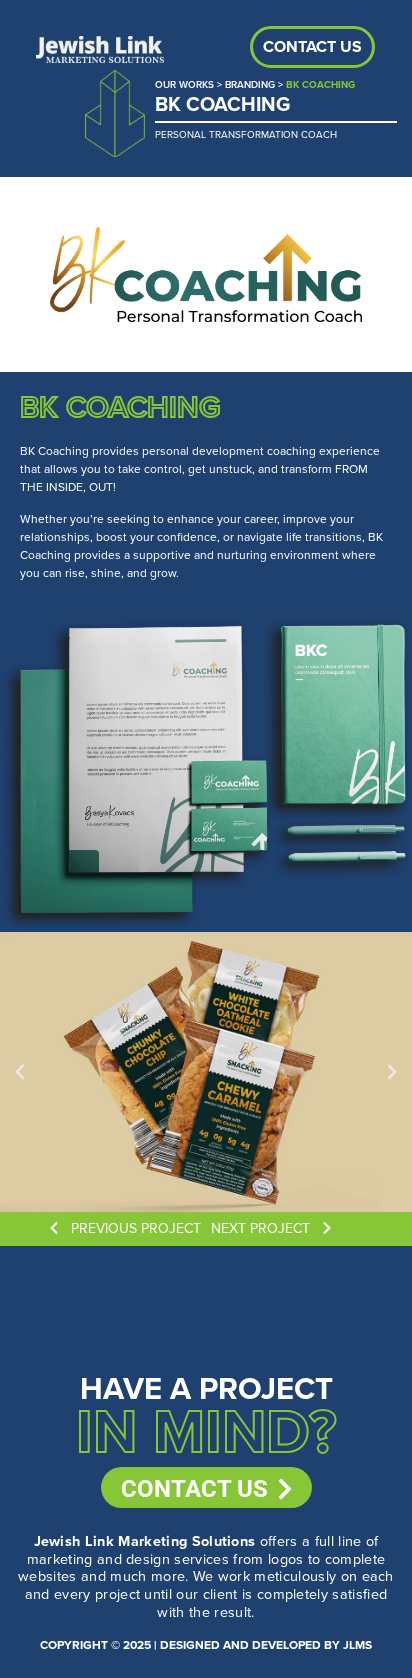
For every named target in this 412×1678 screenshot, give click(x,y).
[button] (20, 1072)
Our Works (184, 84)
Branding (250, 84)
